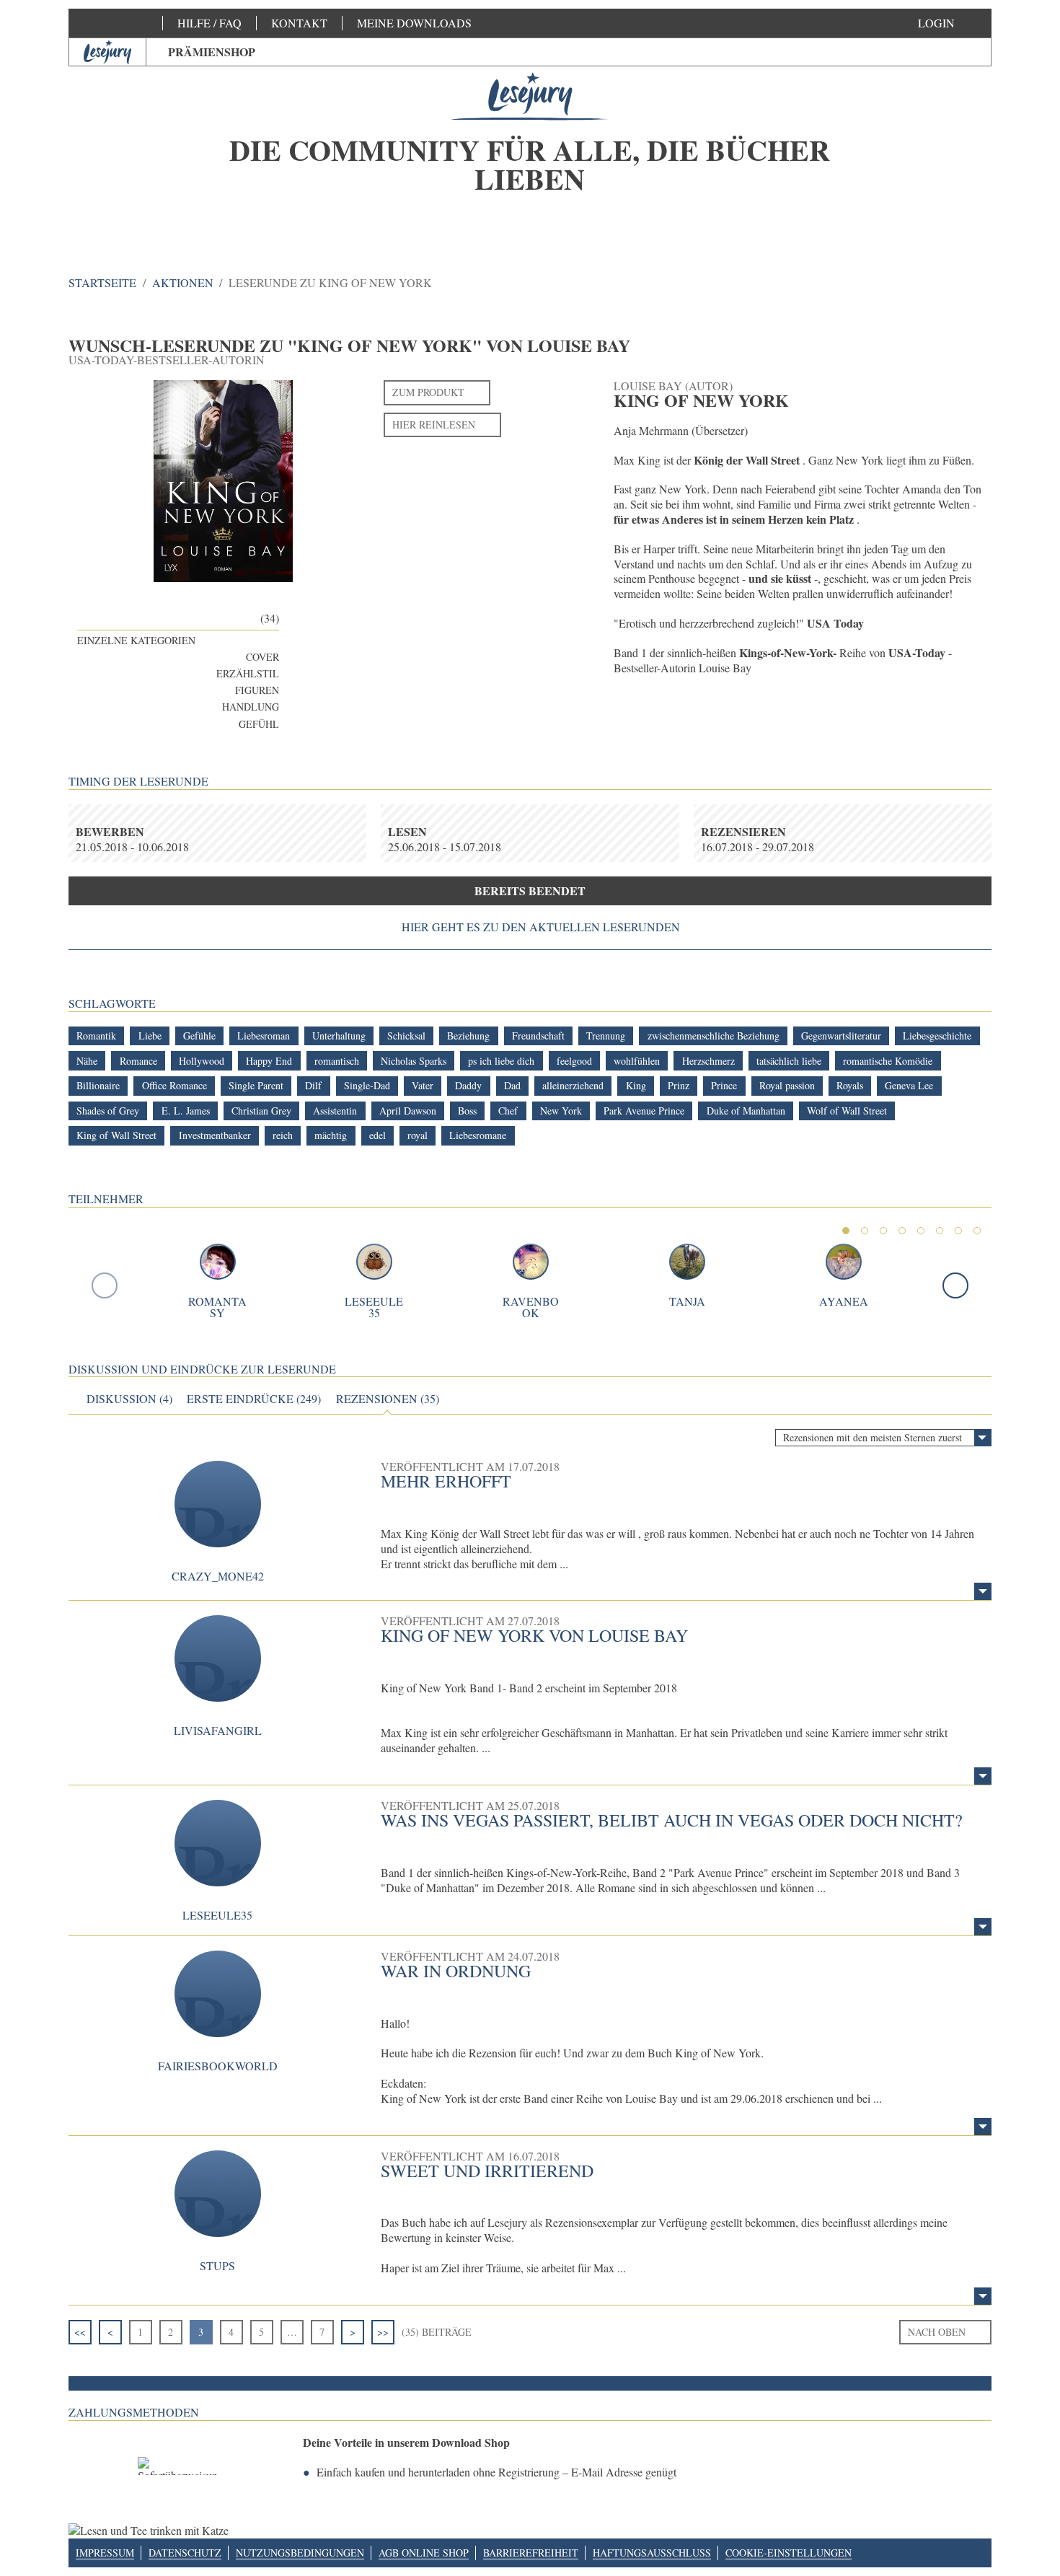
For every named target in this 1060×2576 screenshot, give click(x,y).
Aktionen (183, 282)
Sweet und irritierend (487, 2171)
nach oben (937, 2332)
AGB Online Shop (424, 2553)
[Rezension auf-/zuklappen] (983, 1591)
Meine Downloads (414, 23)
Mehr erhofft (446, 1481)
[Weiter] (955, 1285)
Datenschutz (185, 2553)
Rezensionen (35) (388, 1399)
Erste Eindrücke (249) (254, 1399)
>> (383, 2332)
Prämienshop (212, 52)
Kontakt (299, 23)
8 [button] (977, 1231)
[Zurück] (105, 1285)
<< (80, 2332)
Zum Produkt (428, 392)
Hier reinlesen (434, 425)
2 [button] (865, 1231)
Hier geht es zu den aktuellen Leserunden (541, 927)
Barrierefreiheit (531, 2553)
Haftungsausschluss (652, 2553)
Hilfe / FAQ (209, 23)
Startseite (102, 282)
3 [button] (883, 1231)
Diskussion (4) (129, 1399)
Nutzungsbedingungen (300, 2553)
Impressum (105, 2553)
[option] (530, 151)
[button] (951, 23)
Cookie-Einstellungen (789, 2553)
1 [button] (846, 1231)
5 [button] (921, 1231)
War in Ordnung (456, 1971)
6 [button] (940, 1231)
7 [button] (958, 1231)
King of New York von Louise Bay (534, 1635)
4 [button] (902, 1231)
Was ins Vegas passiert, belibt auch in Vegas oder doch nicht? (672, 1820)
